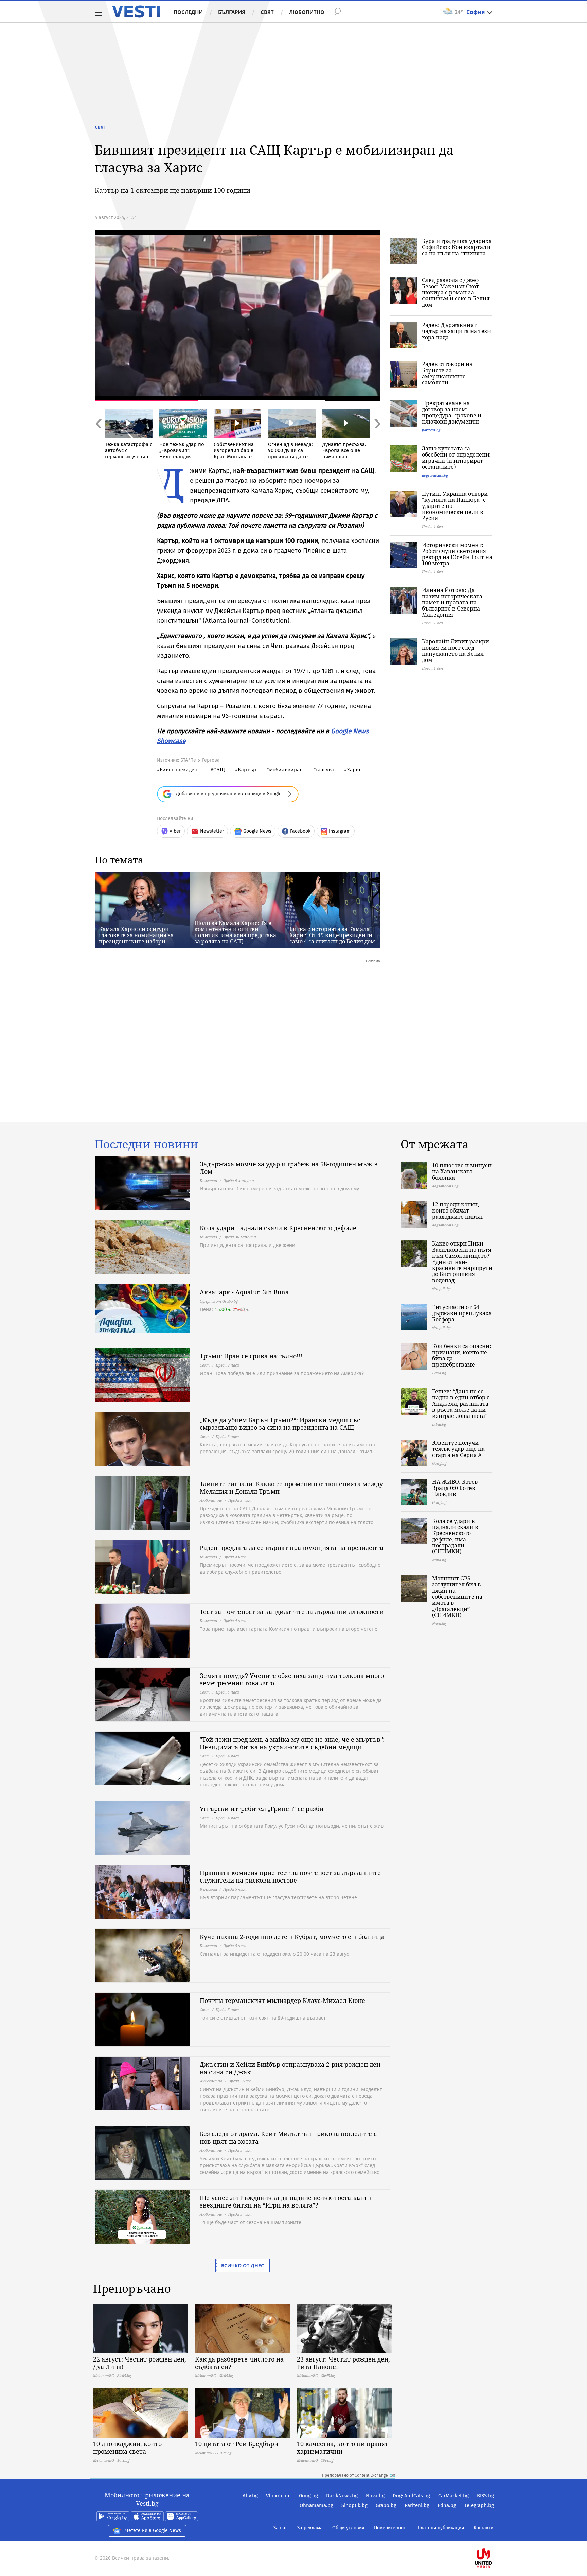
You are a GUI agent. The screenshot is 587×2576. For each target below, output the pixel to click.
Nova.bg (375, 2496)
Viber (175, 831)
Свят (267, 12)
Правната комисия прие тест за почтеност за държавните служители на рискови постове (290, 1876)
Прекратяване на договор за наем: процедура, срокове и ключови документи (452, 412)
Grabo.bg (386, 2505)
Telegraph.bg (479, 2505)
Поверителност (391, 2528)
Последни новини (146, 1144)
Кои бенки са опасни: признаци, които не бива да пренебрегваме (462, 1355)
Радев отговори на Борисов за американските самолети (447, 373)
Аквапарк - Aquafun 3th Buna (244, 1292)
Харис (354, 769)
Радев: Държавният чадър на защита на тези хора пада (456, 331)
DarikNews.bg (342, 2496)
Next (377, 438)
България (232, 12)
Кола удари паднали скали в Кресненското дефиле (278, 1228)
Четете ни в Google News (153, 2531)
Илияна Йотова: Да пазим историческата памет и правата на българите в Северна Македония (452, 602)
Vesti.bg (136, 12)
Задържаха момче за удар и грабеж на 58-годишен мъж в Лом (289, 1168)
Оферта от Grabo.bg (219, 1301)
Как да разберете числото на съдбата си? (239, 2363)
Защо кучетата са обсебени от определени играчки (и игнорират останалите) (456, 458)
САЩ (219, 769)
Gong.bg (308, 2496)
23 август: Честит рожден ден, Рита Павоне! (343, 2363)
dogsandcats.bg (435, 475)
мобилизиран (286, 769)
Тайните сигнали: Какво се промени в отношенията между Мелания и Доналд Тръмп (291, 1488)
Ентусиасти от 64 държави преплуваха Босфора (462, 1313)
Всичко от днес (243, 2265)
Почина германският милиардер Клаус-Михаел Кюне (282, 2000)
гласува (325, 769)
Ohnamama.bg (316, 2505)
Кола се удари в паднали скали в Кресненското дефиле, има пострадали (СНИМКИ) (455, 1536)
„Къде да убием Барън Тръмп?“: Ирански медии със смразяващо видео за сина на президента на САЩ (280, 1424)
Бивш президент (180, 769)
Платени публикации (441, 2528)
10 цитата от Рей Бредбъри (237, 2444)
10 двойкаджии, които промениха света (127, 2448)
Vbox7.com (278, 2496)
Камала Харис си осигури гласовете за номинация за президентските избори (136, 935)
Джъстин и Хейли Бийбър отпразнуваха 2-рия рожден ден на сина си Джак (290, 2068)
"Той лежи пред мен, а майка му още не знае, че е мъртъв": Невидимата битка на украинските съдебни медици (292, 1743)
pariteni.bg (431, 430)
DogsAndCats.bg (411, 2496)
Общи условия (348, 2528)
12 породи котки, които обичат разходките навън (457, 1210)
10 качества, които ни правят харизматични (343, 2448)
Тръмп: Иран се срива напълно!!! (251, 1356)
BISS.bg (485, 2496)
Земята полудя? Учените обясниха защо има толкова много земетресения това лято (292, 1679)
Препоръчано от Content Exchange (355, 2475)
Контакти (483, 2528)
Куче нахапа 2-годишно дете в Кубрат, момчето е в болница (292, 1937)
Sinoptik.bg (354, 2505)
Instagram (340, 831)
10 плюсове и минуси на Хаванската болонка (462, 1171)
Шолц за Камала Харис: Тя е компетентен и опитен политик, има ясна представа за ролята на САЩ (235, 932)
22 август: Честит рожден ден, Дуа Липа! (140, 2363)
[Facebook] (493, 2536)
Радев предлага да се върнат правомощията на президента (291, 1548)
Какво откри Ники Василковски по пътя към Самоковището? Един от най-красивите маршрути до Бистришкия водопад (462, 1262)
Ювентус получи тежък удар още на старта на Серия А (458, 1449)
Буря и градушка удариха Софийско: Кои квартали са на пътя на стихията (457, 247)
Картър (247, 769)
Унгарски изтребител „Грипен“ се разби (262, 1809)
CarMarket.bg (453, 2496)
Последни (188, 12)
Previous (98, 438)
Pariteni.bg (417, 2505)
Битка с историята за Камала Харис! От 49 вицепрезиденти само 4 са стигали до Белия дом (332, 935)
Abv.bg (250, 2496)
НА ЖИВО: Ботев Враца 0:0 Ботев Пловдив (455, 1488)
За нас (281, 2528)
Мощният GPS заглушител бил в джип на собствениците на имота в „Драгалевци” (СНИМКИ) (457, 1597)
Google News (257, 831)
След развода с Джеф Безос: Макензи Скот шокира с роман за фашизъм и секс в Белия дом (456, 292)
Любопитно (307, 12)
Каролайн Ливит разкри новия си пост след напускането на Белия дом (456, 651)
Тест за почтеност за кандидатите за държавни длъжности (292, 1612)
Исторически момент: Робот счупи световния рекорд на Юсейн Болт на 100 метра (457, 554)
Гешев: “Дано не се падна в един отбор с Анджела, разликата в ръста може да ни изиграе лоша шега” (461, 1404)
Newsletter (212, 831)
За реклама (310, 2528)
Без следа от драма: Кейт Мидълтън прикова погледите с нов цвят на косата (288, 2137)
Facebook (300, 831)
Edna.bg (447, 2505)
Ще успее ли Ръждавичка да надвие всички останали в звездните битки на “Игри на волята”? (286, 2201)
